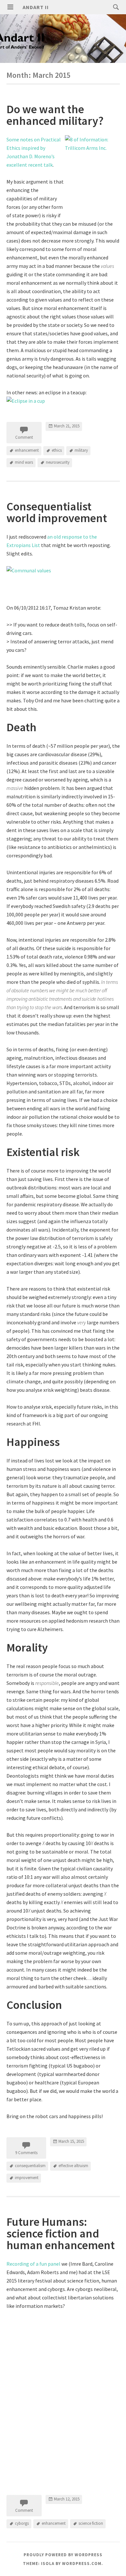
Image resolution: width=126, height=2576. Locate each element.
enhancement (27, 450)
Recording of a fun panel (33, 2264)
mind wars (24, 462)
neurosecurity (58, 462)
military (81, 450)
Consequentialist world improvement (57, 512)
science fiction (91, 2523)
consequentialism (30, 2166)
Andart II (36, 7)
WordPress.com (82, 2564)
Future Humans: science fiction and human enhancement (61, 2233)
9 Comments (26, 2153)
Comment (24, 437)
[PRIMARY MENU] (10, 7)
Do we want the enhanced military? (55, 115)
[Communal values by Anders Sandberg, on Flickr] (63, 581)
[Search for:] (114, 7)
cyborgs (22, 2523)
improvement (27, 2178)
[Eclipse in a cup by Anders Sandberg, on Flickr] (26, 401)
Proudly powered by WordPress (63, 2555)
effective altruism (73, 2166)
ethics (57, 450)
